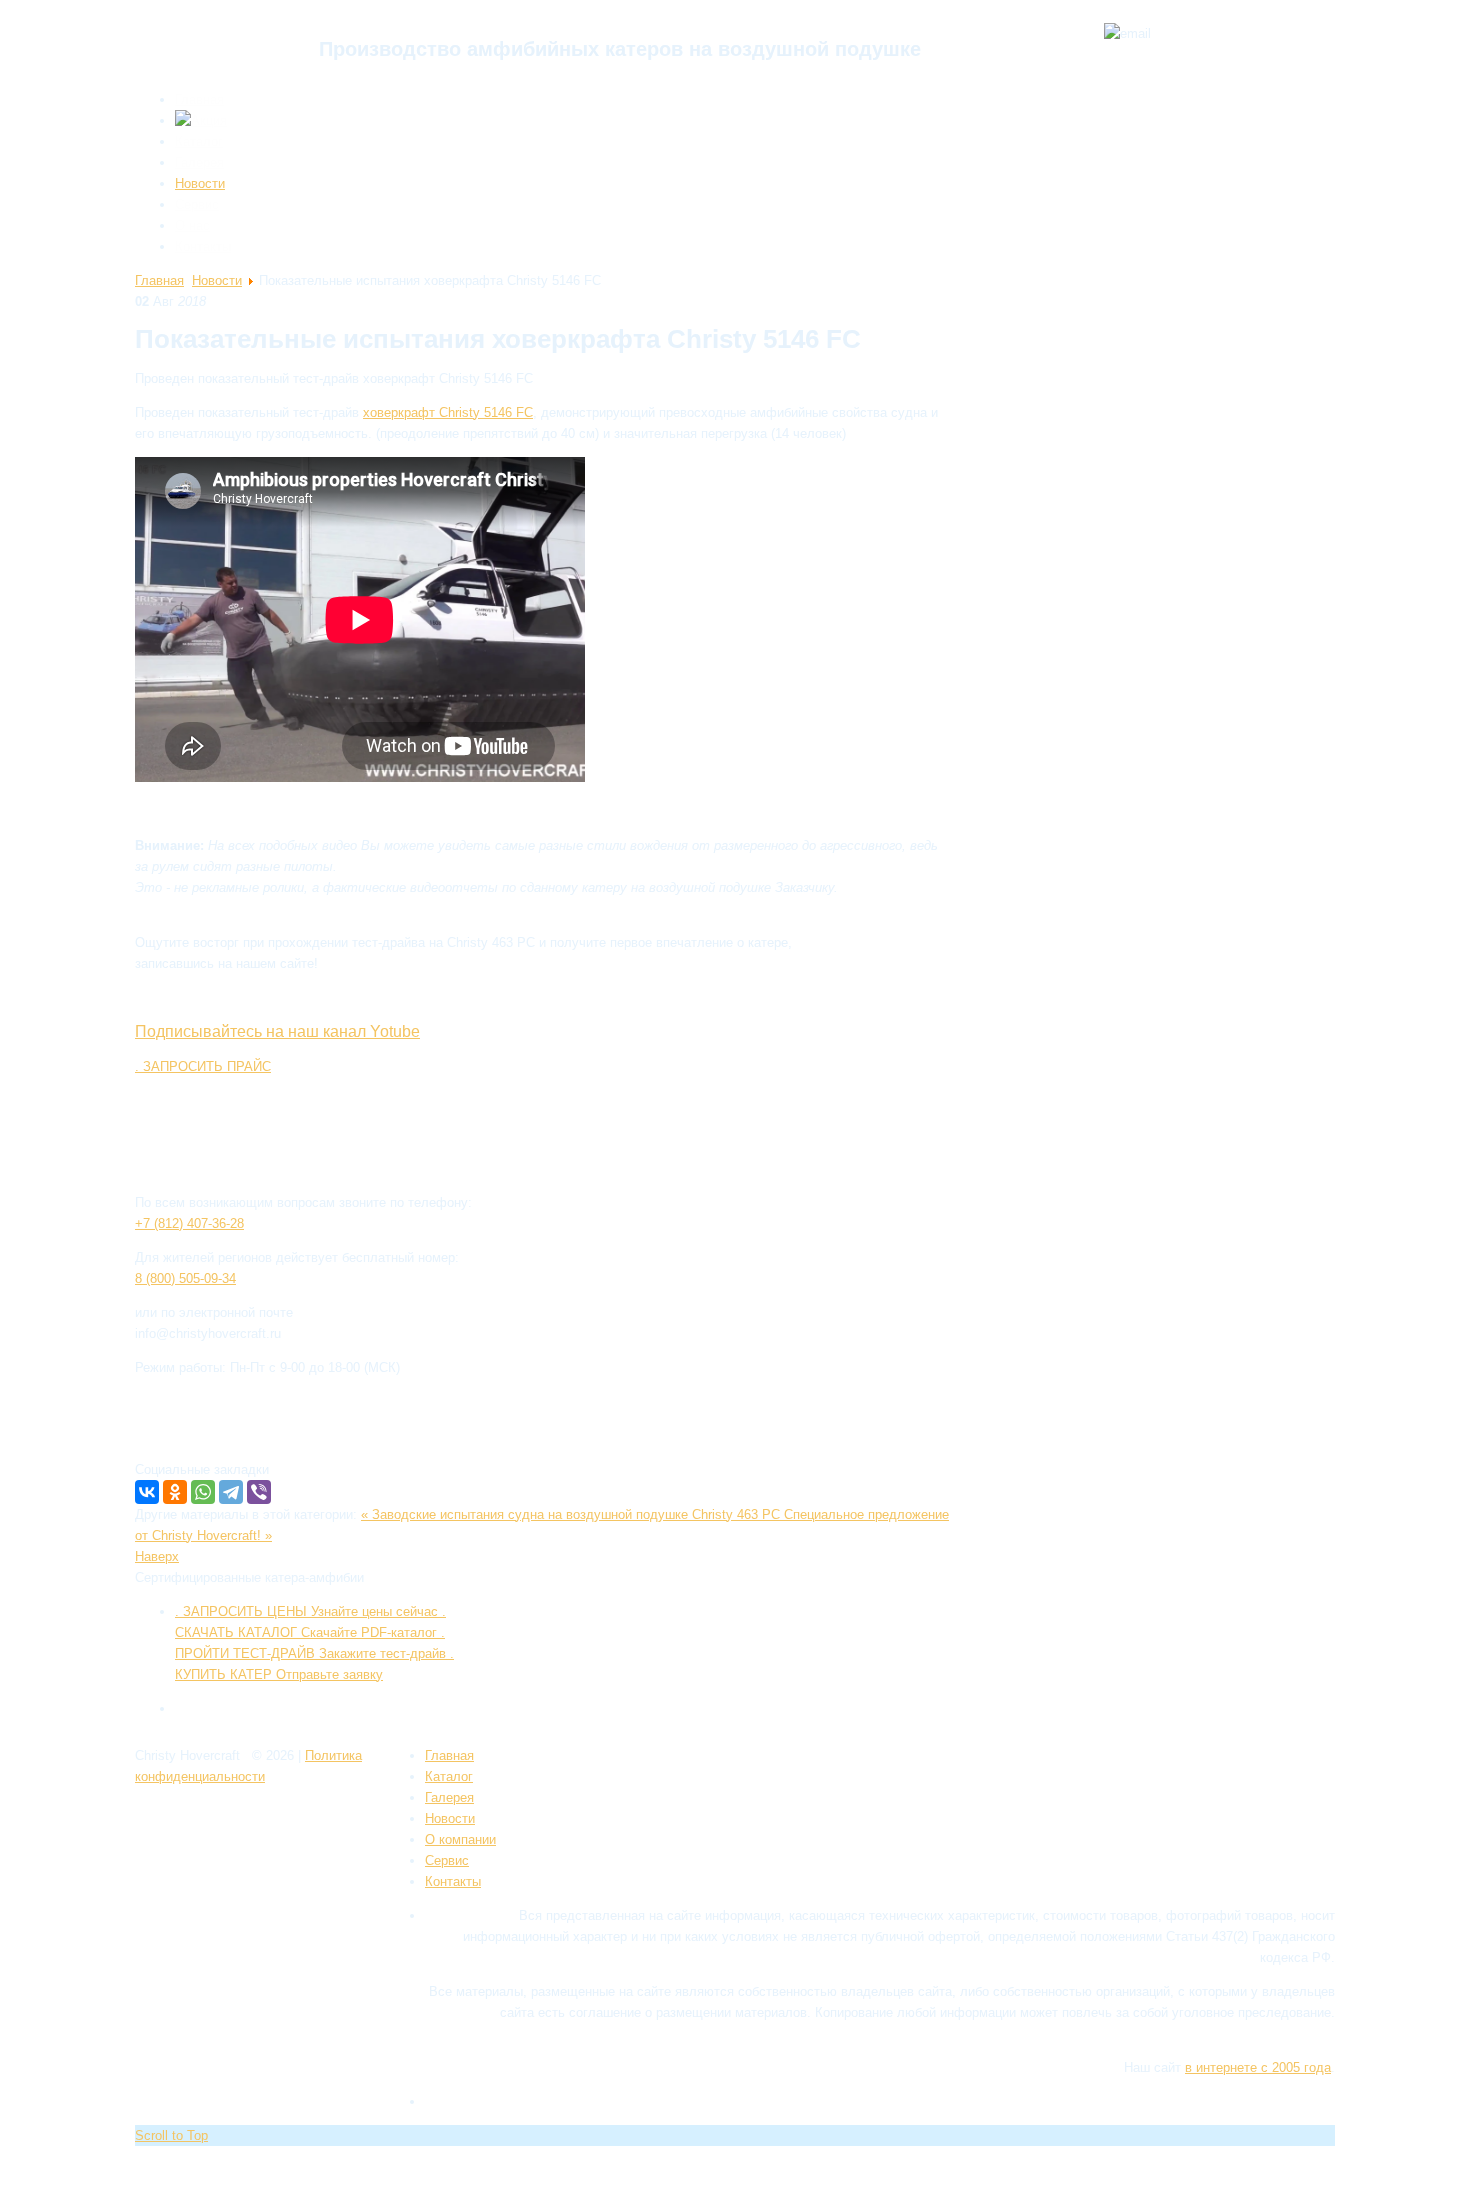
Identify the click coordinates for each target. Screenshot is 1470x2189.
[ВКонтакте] (147, 1492)
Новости (200, 183)
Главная (199, 99)
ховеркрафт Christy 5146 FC (448, 412)
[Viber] (259, 1492)
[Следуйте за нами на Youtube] (223, 1815)
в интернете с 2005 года (1258, 2067)
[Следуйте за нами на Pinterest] (253, 1815)
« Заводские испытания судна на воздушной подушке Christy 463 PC (572, 1514)
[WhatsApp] (203, 1492)
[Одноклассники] (175, 1492)
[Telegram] (231, 1492)
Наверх (157, 1556)
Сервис (197, 204)
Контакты (203, 246)
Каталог (199, 141)
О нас (192, 225)
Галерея (199, 162)
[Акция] (201, 120)
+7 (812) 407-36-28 (189, 1223)
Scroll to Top (171, 2135)
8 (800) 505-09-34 (185, 1278)
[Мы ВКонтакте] (283, 1815)
